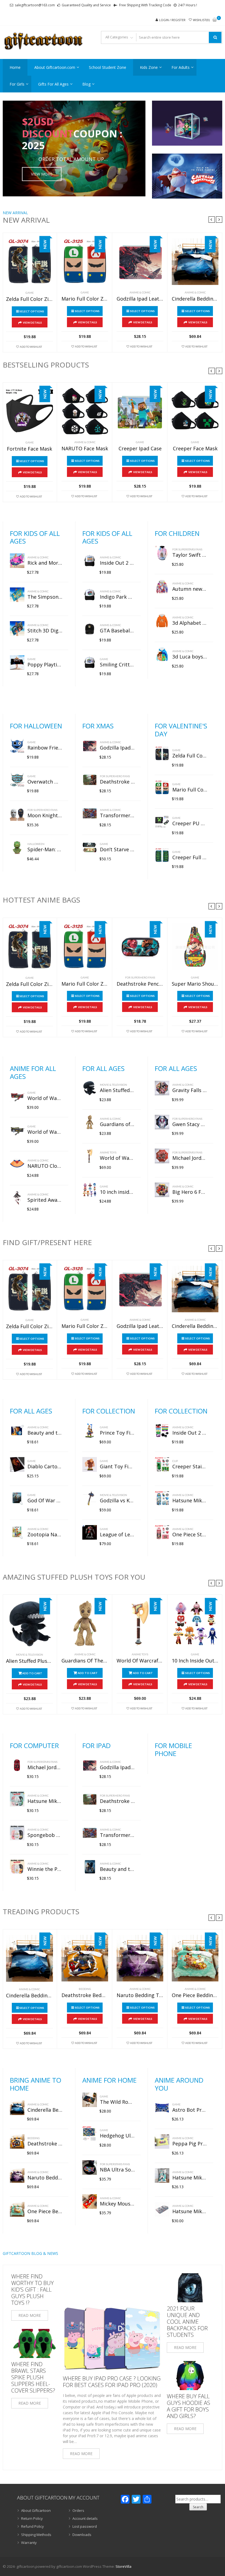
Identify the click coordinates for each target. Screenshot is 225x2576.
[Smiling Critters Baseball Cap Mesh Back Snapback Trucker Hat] (90, 662)
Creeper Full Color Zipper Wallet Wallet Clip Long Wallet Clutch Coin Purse (190, 858)
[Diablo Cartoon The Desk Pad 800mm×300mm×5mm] (17, 1464)
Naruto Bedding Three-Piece (140, 1995)
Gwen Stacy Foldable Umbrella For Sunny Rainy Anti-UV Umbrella (190, 1124)
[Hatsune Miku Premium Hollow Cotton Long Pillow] (162, 2175)
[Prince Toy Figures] (90, 1431)
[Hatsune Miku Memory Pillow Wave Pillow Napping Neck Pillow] (162, 2209)
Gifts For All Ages (53, 84)
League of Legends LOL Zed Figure (117, 1535)
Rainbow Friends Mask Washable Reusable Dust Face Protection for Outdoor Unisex (45, 748)
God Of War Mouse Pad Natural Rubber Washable (45, 1501)
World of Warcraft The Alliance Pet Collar (45, 1132)
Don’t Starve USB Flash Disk (117, 850)
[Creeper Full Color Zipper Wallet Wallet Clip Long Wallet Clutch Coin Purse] (162, 855)
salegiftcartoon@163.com (35, 5)
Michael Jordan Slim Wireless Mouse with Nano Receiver (45, 1768)
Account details (85, 2518)
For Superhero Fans (42, 810)
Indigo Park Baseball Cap (117, 597)
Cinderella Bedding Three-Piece (195, 299)
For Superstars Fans (187, 549)
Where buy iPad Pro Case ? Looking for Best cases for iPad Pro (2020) (112, 2382)
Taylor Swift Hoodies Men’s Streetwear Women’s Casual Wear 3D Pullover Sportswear (190, 555)
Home (15, 67)
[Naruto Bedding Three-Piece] (140, 1958)
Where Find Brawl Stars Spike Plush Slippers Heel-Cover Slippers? (33, 2377)
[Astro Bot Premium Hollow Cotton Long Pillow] (162, 2108)
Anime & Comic (140, 292)
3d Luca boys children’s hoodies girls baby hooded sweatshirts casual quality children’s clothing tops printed (190, 657)
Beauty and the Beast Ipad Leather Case (117, 1869)
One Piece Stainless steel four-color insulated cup (190, 1535)
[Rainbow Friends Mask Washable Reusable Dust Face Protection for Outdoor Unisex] (17, 746)
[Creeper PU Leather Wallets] (162, 821)
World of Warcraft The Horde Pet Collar (45, 1098)
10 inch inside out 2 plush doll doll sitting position (117, 1192)
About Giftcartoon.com (55, 67)
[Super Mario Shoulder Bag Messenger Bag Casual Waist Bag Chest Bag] (195, 947)
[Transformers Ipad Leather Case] (90, 813)
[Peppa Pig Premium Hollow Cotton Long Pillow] (162, 2141)
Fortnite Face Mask (29, 449)
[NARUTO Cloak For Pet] (17, 1164)
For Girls (17, 84)
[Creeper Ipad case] (140, 411)
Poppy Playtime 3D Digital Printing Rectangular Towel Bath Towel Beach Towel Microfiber (45, 665)
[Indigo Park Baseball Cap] (90, 595)
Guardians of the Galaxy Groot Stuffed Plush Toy (117, 1124)
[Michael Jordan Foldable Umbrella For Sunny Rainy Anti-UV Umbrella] (162, 1156)
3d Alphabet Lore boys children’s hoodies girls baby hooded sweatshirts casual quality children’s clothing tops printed (190, 623)
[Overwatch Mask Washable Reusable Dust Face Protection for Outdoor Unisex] (17, 780)
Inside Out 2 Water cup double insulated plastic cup (190, 1433)
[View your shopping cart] (215, 20)
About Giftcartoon (36, 2510)
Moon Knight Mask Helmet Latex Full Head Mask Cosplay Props (45, 816)
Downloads (82, 2535)
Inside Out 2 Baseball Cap (117, 563)
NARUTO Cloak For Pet (45, 1166)
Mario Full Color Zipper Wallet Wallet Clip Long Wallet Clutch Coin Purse (85, 299)
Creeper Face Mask (195, 449)
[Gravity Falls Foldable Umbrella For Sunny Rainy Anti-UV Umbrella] (162, 1088)
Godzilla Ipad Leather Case (140, 299)
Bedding (85, 1989)
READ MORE (30, 2315)
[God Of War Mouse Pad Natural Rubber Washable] (17, 1498)
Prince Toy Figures (117, 1433)
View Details (32, 323)
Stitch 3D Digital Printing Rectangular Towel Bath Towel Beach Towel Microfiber (45, 631)
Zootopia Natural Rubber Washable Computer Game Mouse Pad (45, 1535)
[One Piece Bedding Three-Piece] (195, 1958)
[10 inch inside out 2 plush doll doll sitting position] (90, 1190)
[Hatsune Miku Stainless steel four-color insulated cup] (162, 1498)
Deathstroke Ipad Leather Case (117, 782)
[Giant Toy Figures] (90, 1464)
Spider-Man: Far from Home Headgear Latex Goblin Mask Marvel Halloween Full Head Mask (45, 850)
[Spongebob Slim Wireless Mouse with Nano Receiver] (17, 1833)
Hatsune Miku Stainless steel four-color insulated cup (190, 1501)
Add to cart (32, 1673)
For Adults (181, 67)
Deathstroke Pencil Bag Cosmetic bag (140, 984)
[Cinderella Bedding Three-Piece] (195, 262)
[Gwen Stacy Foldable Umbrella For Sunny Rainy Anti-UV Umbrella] (162, 1122)
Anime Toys (108, 1152)
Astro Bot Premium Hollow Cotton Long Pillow (190, 2110)
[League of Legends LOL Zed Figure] (90, 1532)
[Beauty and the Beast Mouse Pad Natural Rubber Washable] (17, 1431)
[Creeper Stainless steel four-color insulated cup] (162, 1464)
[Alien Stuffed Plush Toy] (90, 1088)
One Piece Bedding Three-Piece (195, 1995)
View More (42, 174)
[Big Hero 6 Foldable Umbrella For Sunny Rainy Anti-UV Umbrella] (162, 1190)
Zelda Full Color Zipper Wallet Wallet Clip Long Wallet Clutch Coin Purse (29, 299)
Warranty (29, 2543)
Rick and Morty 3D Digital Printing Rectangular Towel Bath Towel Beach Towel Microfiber (45, 563)
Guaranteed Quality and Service (86, 5)
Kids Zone (149, 67)
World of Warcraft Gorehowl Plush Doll (117, 1158)
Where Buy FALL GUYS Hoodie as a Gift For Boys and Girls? (189, 2406)
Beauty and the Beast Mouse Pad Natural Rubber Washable (45, 1433)
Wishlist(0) (201, 20)
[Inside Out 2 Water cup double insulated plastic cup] (162, 1431)
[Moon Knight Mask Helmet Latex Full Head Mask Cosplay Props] (17, 813)
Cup (175, 1461)
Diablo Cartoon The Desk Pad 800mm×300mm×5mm (45, 1467)
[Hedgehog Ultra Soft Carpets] (90, 2134)
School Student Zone (108, 67)
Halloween (36, 844)
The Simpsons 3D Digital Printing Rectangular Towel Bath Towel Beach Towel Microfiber (45, 597)
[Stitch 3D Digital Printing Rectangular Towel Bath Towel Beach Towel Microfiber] (17, 628)
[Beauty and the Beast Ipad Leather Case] (90, 1867)
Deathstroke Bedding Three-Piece (85, 1995)
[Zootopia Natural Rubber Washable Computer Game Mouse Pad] (17, 1532)
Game (30, 293)
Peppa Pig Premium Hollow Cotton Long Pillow (190, 2144)
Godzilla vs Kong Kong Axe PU (117, 1501)
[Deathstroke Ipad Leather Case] (90, 780)
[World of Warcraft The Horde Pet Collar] (17, 1096)
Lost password (85, 2526)
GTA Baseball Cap (117, 631)
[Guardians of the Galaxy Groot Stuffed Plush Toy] (90, 1122)
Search (198, 2507)
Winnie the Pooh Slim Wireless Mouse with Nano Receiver (45, 1869)
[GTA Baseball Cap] (90, 628)
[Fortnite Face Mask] (29, 412)
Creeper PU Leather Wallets (190, 824)
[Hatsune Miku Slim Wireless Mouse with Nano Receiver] (17, 1799)
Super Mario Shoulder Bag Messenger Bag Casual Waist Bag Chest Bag (195, 984)
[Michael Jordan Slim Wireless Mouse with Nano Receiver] (17, 1765)
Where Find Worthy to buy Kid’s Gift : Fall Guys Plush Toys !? (33, 2290)
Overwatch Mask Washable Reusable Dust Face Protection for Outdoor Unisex (45, 782)
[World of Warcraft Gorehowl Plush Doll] (90, 1156)
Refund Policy (33, 2526)
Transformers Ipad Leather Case (117, 816)
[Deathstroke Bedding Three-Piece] (85, 1958)
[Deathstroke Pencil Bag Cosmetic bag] (140, 947)
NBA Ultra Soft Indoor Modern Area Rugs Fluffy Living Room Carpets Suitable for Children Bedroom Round (117, 2170)
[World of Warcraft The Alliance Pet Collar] (17, 1130)
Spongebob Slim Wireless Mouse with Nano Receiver (45, 1835)
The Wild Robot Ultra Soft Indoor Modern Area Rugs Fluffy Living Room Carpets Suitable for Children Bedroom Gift (117, 2102)
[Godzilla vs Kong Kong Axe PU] (90, 1498)
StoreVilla (123, 2566)
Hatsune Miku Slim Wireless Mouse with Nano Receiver (45, 1801)
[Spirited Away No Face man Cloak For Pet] (17, 1198)
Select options (32, 311)
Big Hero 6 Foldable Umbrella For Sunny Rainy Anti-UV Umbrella (190, 1192)
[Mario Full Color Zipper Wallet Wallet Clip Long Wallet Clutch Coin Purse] (85, 262)
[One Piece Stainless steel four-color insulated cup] (162, 1532)
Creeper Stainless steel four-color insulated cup (190, 1467)
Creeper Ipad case (140, 449)
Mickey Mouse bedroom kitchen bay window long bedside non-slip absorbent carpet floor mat (117, 2204)
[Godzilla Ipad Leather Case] (140, 262)
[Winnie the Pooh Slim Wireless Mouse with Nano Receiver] (17, 1867)
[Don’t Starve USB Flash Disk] (90, 847)
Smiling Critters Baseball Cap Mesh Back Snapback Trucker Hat (117, 665)
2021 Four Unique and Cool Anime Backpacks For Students (187, 2322)
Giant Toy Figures (117, 1467)
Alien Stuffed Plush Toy (117, 1090)
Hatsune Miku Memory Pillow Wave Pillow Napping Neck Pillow (190, 2212)
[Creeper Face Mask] (195, 411)
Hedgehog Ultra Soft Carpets (117, 2136)
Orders (78, 2510)
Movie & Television (113, 1085)
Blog (86, 84)
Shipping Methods (36, 2535)
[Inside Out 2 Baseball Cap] (90, 561)
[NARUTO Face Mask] (85, 411)
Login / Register (172, 20)
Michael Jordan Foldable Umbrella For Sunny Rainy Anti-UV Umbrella (190, 1158)
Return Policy (32, 2518)
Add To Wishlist (31, 347)
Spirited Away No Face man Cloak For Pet (45, 1200)
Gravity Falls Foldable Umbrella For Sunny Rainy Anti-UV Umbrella (190, 1090)
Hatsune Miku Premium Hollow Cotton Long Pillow (190, 2178)
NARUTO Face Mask (85, 449)
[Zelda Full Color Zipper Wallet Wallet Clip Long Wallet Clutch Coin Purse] (29, 262)
